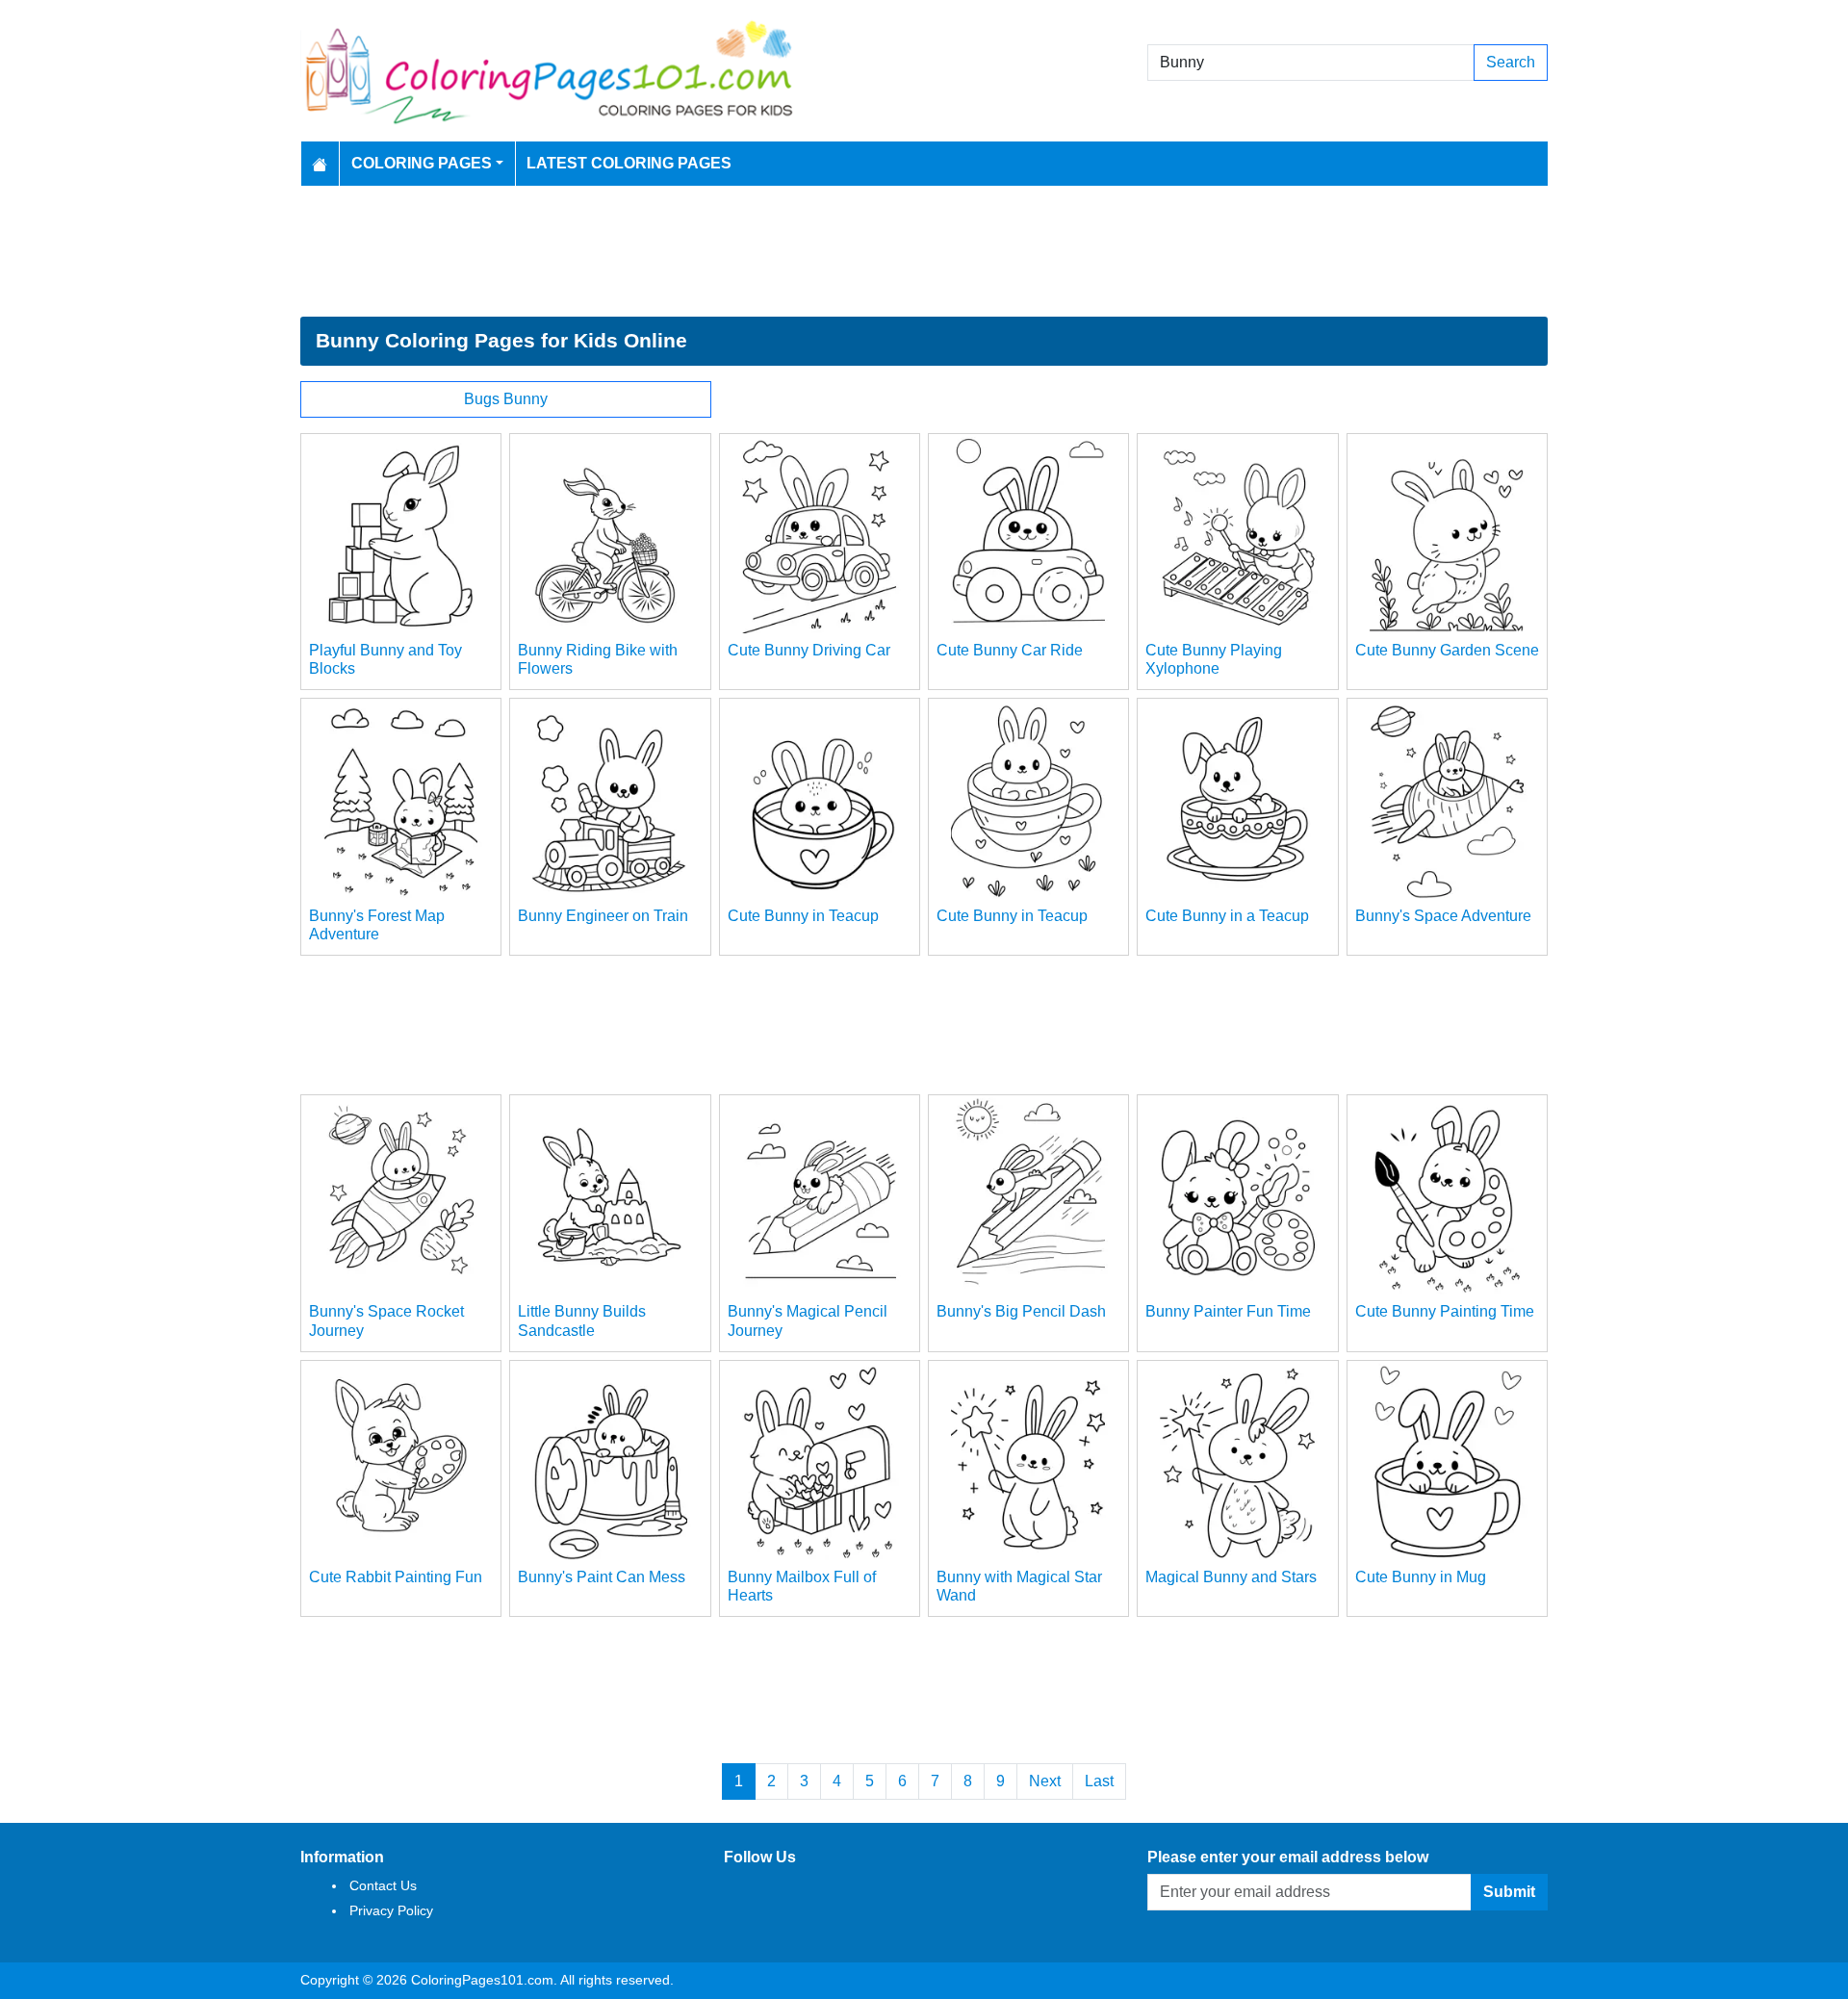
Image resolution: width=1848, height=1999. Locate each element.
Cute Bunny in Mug (1421, 1577)
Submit (1509, 1892)
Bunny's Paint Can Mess (602, 1577)
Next (1045, 1781)
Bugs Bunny (506, 399)
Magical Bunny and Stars (1231, 1577)
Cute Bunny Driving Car (809, 650)
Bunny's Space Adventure (1443, 916)
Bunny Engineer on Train (603, 916)
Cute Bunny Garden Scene (1447, 650)
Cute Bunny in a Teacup (1227, 916)
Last (1099, 1781)
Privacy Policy (391, 1910)
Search (1511, 62)
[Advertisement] (924, 251)
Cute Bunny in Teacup (803, 916)
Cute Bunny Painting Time (1445, 1311)
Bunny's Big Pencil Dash (1021, 1311)
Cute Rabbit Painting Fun (396, 1577)
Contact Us (383, 1885)
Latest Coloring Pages (629, 163)
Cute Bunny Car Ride (1010, 650)
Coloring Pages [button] (422, 163)
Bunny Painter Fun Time (1228, 1311)
